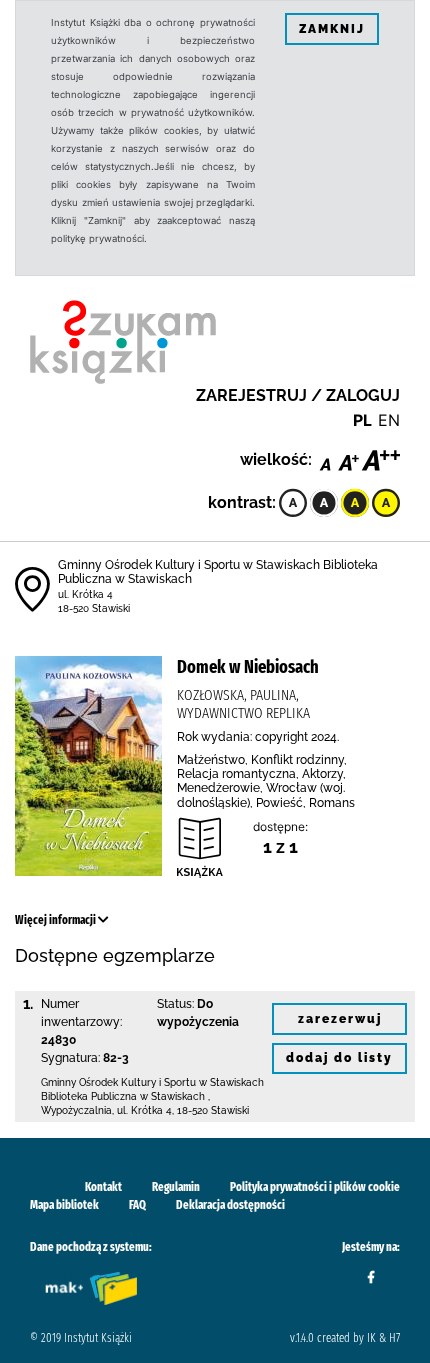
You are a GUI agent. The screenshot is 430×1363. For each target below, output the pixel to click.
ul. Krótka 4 (85, 594)
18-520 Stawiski (94, 608)
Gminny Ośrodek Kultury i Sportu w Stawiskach (152, 1082)
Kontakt (103, 1187)
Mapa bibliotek (64, 1205)
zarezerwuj (340, 1019)
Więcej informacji (56, 920)
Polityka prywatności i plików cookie (315, 1187)
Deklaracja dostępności (230, 1205)
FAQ (137, 1205)
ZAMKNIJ (332, 29)
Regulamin (176, 1187)
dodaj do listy (339, 1058)
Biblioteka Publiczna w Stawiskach (123, 1096)
